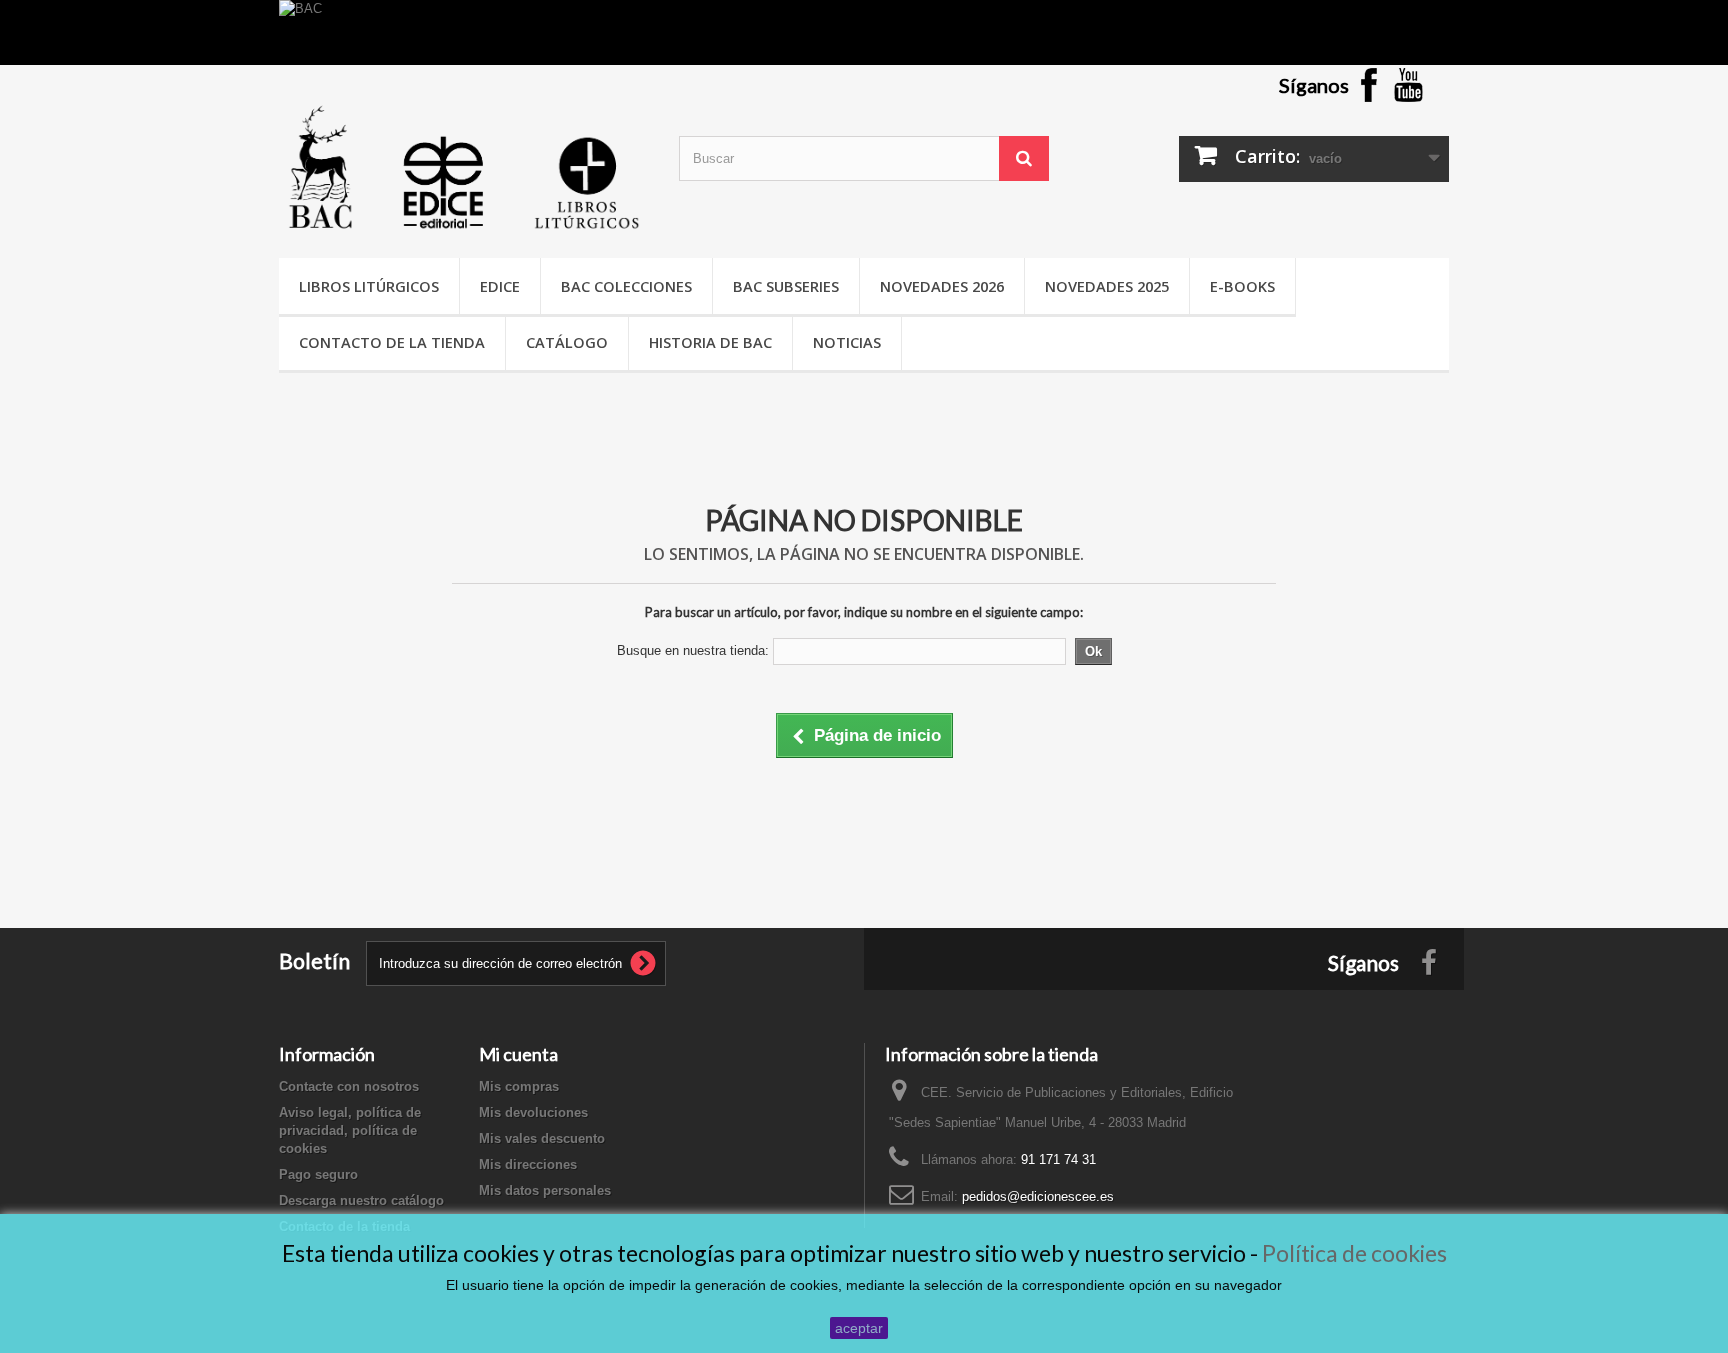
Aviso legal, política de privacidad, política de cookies (350, 1130)
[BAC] (864, 32)
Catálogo (567, 342)
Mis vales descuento (542, 1138)
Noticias (847, 342)
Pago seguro (318, 1174)
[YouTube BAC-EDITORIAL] (1409, 83)
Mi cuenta (518, 1054)
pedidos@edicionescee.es (1038, 1196)
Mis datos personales (545, 1190)
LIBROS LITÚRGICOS (369, 286)
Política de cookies (1354, 1253)
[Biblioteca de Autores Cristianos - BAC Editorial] (464, 167)
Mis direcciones (528, 1164)
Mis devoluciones (533, 1112)
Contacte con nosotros (349, 1086)
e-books (1242, 286)
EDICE (500, 286)
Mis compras (519, 1086)
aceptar (859, 1328)
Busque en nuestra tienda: (693, 650)
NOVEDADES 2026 (942, 286)
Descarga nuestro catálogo (361, 1200)
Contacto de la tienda (392, 342)
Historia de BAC (710, 342)
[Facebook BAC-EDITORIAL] (1369, 83)
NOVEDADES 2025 (1107, 286)
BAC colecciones (626, 286)
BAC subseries (786, 286)
